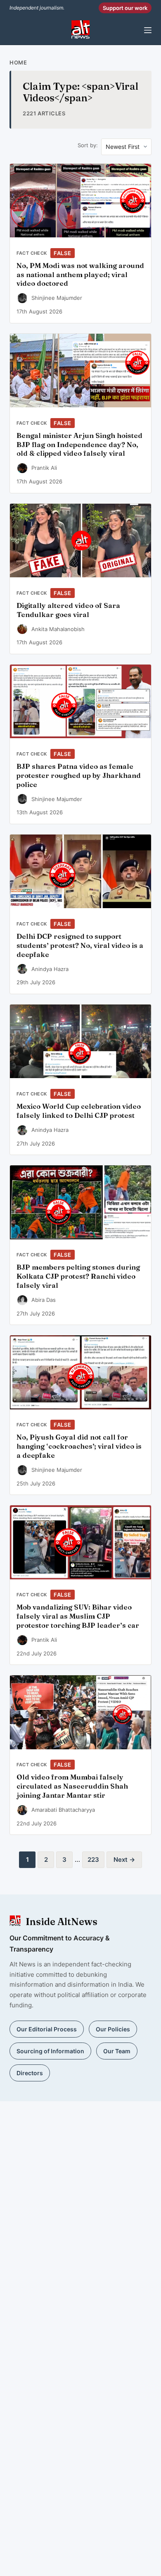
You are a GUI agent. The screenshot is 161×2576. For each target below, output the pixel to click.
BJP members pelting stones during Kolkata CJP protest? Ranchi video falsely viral (78, 1276)
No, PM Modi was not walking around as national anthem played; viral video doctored (80, 275)
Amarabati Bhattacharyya (63, 1810)
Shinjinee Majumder (57, 298)
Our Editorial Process (47, 2029)
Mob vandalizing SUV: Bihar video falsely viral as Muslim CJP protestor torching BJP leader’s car (78, 1616)
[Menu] (148, 30)
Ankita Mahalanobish (58, 629)
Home (18, 62)
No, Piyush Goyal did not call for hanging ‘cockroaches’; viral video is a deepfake (79, 1446)
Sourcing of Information (50, 2051)
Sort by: (88, 145)
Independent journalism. (37, 8)
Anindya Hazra (50, 969)
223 (93, 1860)
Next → (124, 1860)
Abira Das (44, 1300)
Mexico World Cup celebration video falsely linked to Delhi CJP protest (79, 1111)
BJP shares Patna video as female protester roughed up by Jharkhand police (79, 775)
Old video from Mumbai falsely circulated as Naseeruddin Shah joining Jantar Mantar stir (72, 1786)
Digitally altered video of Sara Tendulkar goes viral (68, 610)
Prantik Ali (44, 468)
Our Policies (113, 2029)
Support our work (125, 8)
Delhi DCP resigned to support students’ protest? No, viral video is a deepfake (80, 945)
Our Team (117, 2051)
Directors (30, 2073)
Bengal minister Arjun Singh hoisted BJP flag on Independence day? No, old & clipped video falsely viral (79, 445)
